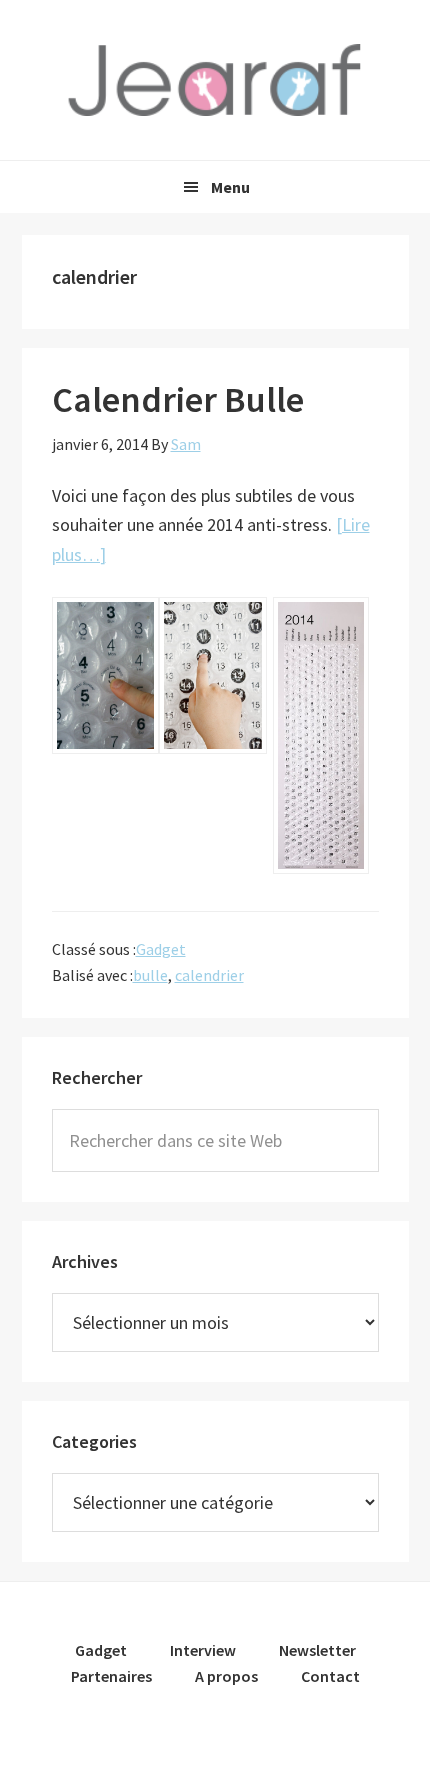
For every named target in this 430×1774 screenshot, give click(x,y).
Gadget (161, 949)
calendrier (209, 975)
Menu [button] (230, 187)
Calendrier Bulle (178, 399)
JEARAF (215, 80)
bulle (150, 975)
